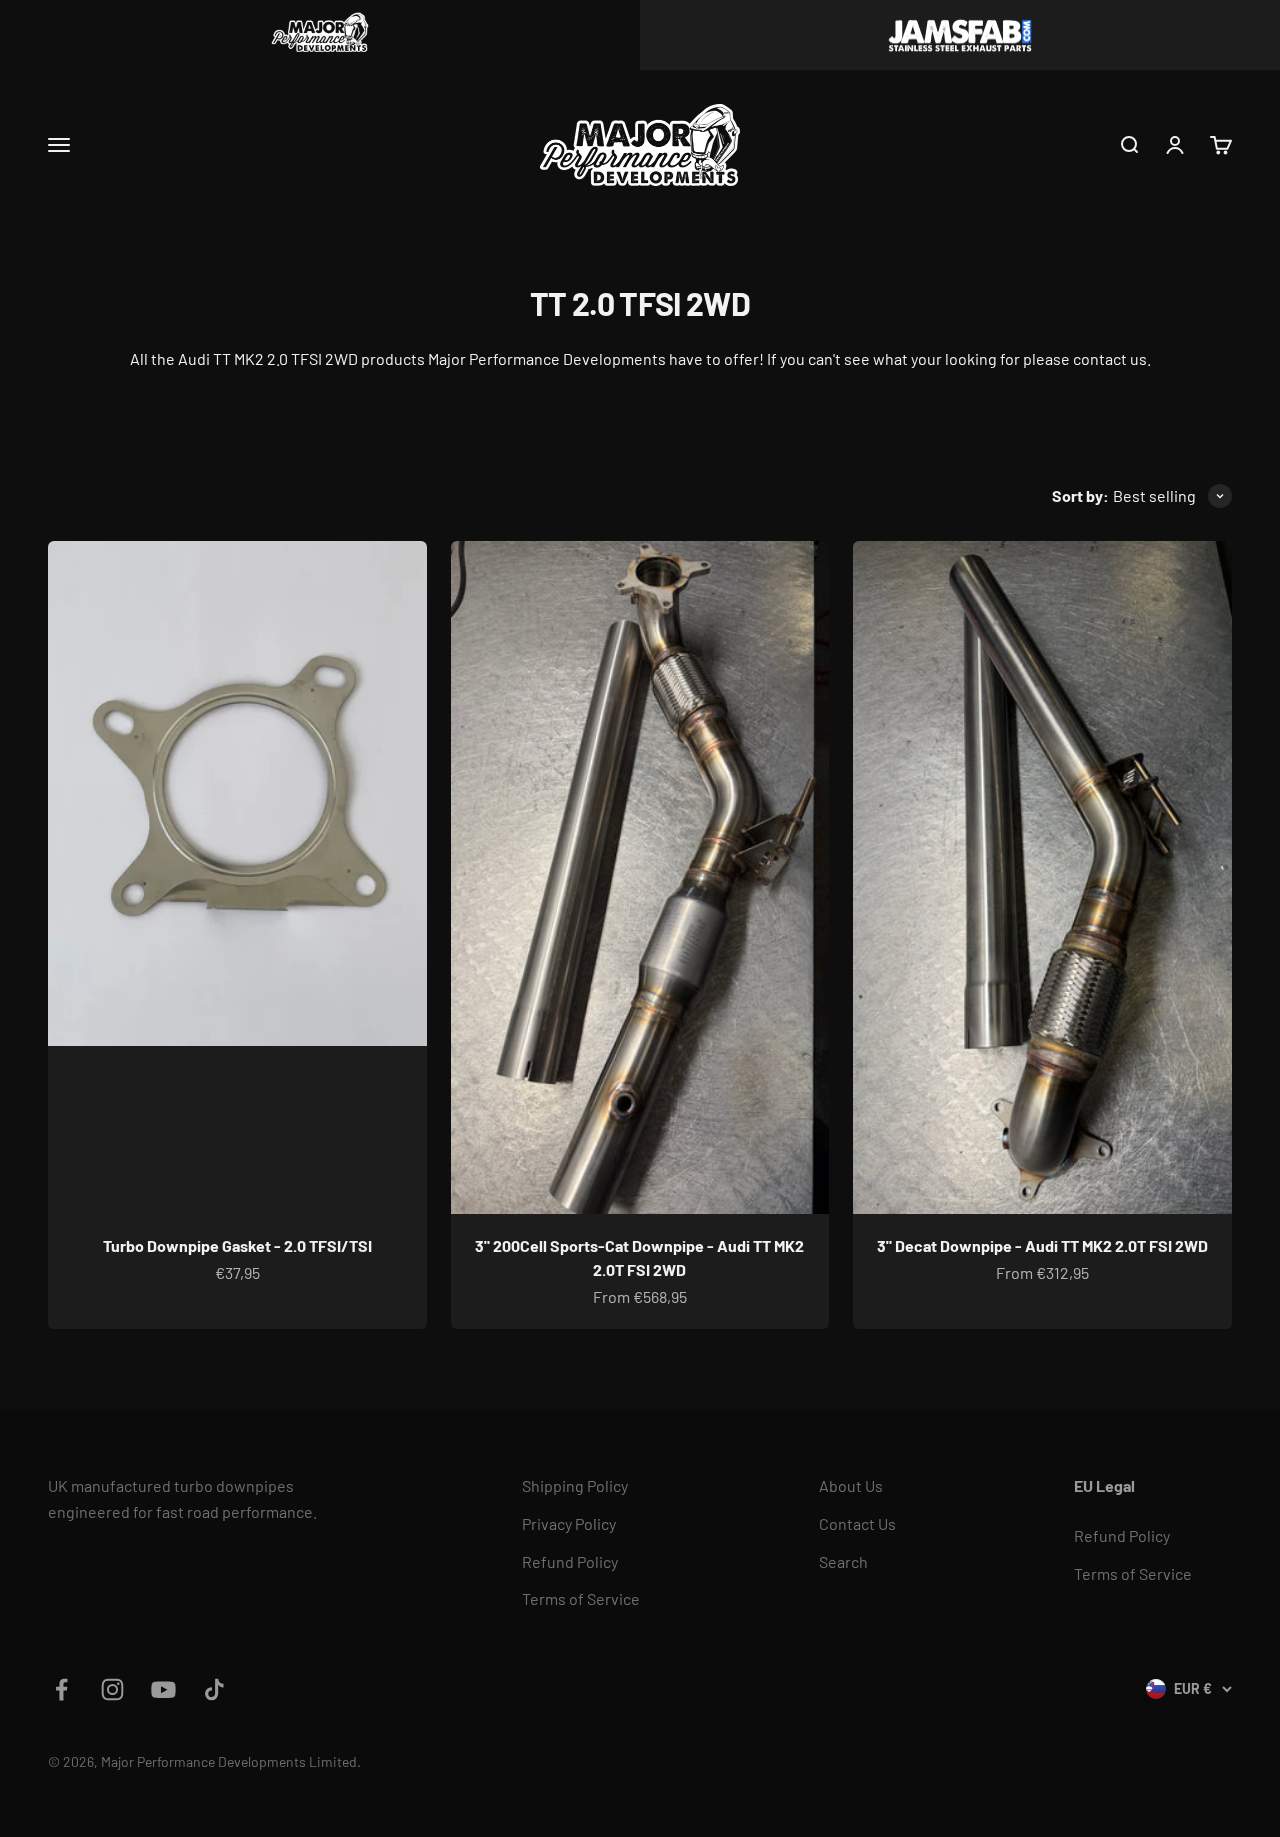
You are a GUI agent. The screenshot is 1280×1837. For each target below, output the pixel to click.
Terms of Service (581, 1598)
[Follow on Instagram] (112, 1689)
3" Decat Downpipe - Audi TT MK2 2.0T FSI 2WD (1042, 1245)
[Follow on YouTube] (163, 1689)
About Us (851, 1485)
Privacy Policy (569, 1523)
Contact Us (857, 1523)
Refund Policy (570, 1561)
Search (843, 1561)
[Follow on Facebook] (61, 1689)
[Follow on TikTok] (214, 1689)
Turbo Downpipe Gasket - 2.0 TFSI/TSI (237, 1245)
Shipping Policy (575, 1485)
